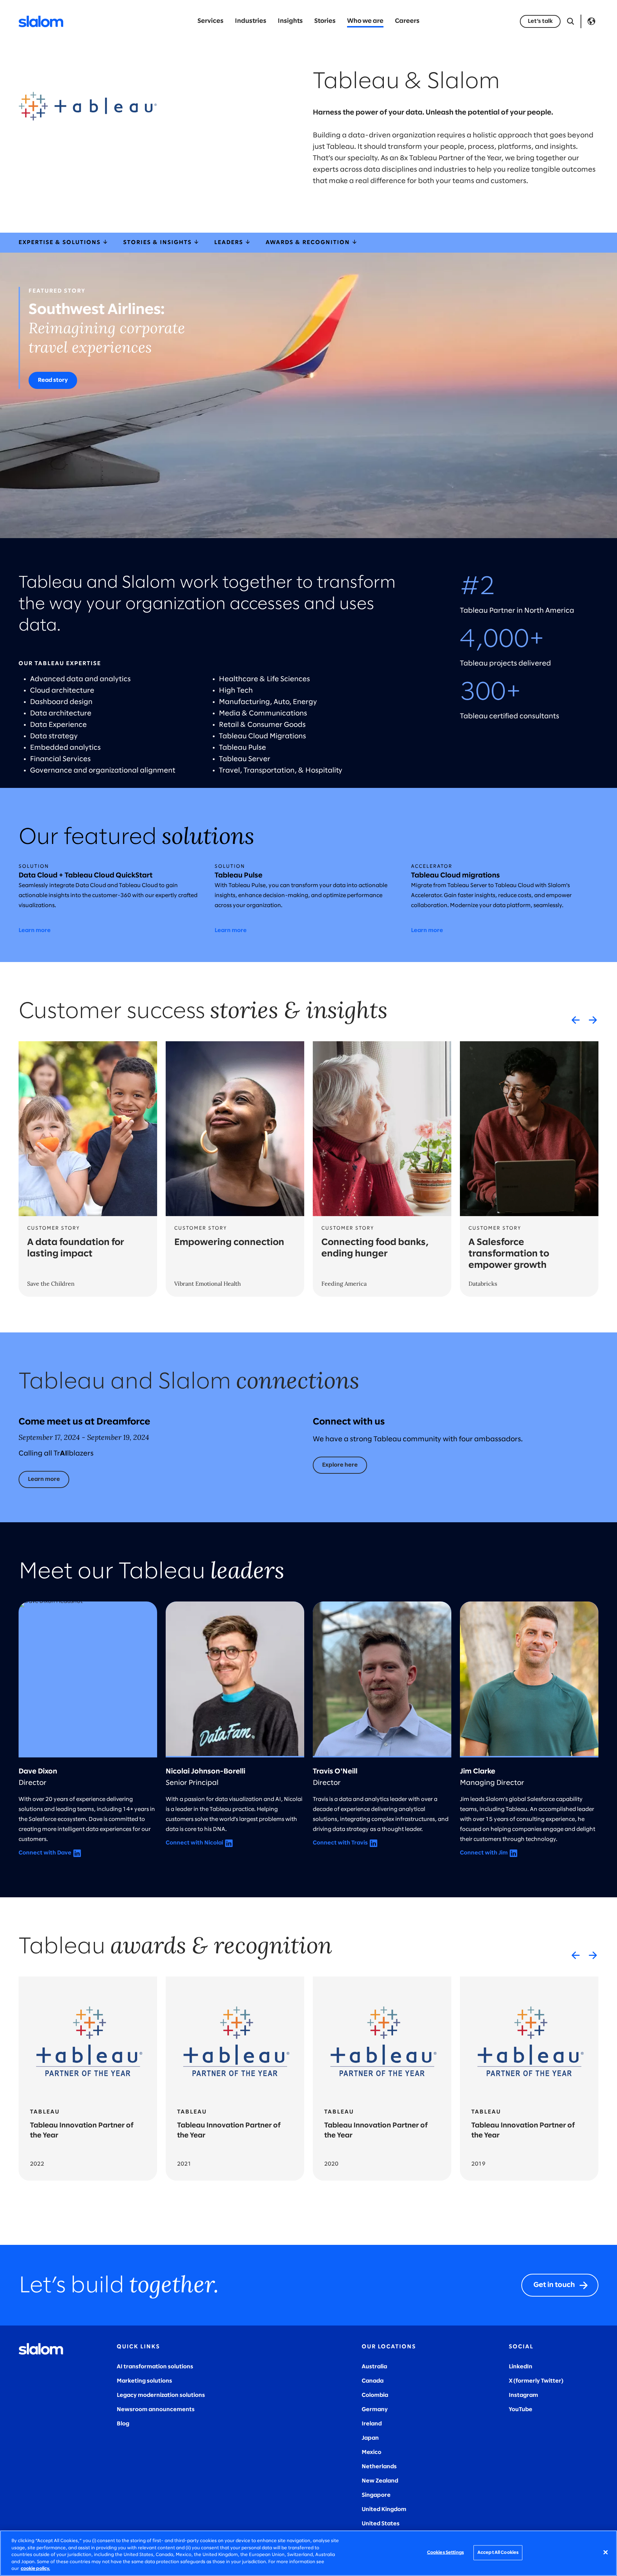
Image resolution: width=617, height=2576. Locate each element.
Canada (373, 2381)
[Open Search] (571, 21)
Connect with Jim (484, 1853)
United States (381, 2524)
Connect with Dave (45, 1853)
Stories (325, 21)
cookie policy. (35, 2569)
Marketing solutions (144, 2381)
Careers (407, 21)
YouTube (521, 2410)
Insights (290, 21)
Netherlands (379, 2467)
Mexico (372, 2452)
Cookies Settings (445, 2553)
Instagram (523, 2395)
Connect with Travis (340, 1843)
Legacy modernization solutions (161, 2395)
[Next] (593, 1020)
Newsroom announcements (156, 2410)
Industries (251, 21)
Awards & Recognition (309, 242)
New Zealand (380, 2481)
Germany (375, 2410)
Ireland (372, 2424)
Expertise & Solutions (61, 242)
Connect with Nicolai (194, 1843)
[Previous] (576, 1020)
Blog (123, 2424)
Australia (374, 2367)
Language (591, 21)
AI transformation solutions (155, 2367)
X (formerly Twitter (535, 2381)
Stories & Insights (158, 242)
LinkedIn (521, 2367)
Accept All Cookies (498, 2553)
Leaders (230, 242)
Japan (370, 2438)
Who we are (365, 21)
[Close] (606, 2552)
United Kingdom (384, 2509)
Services (210, 21)
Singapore (376, 2495)
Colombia (375, 2395)
